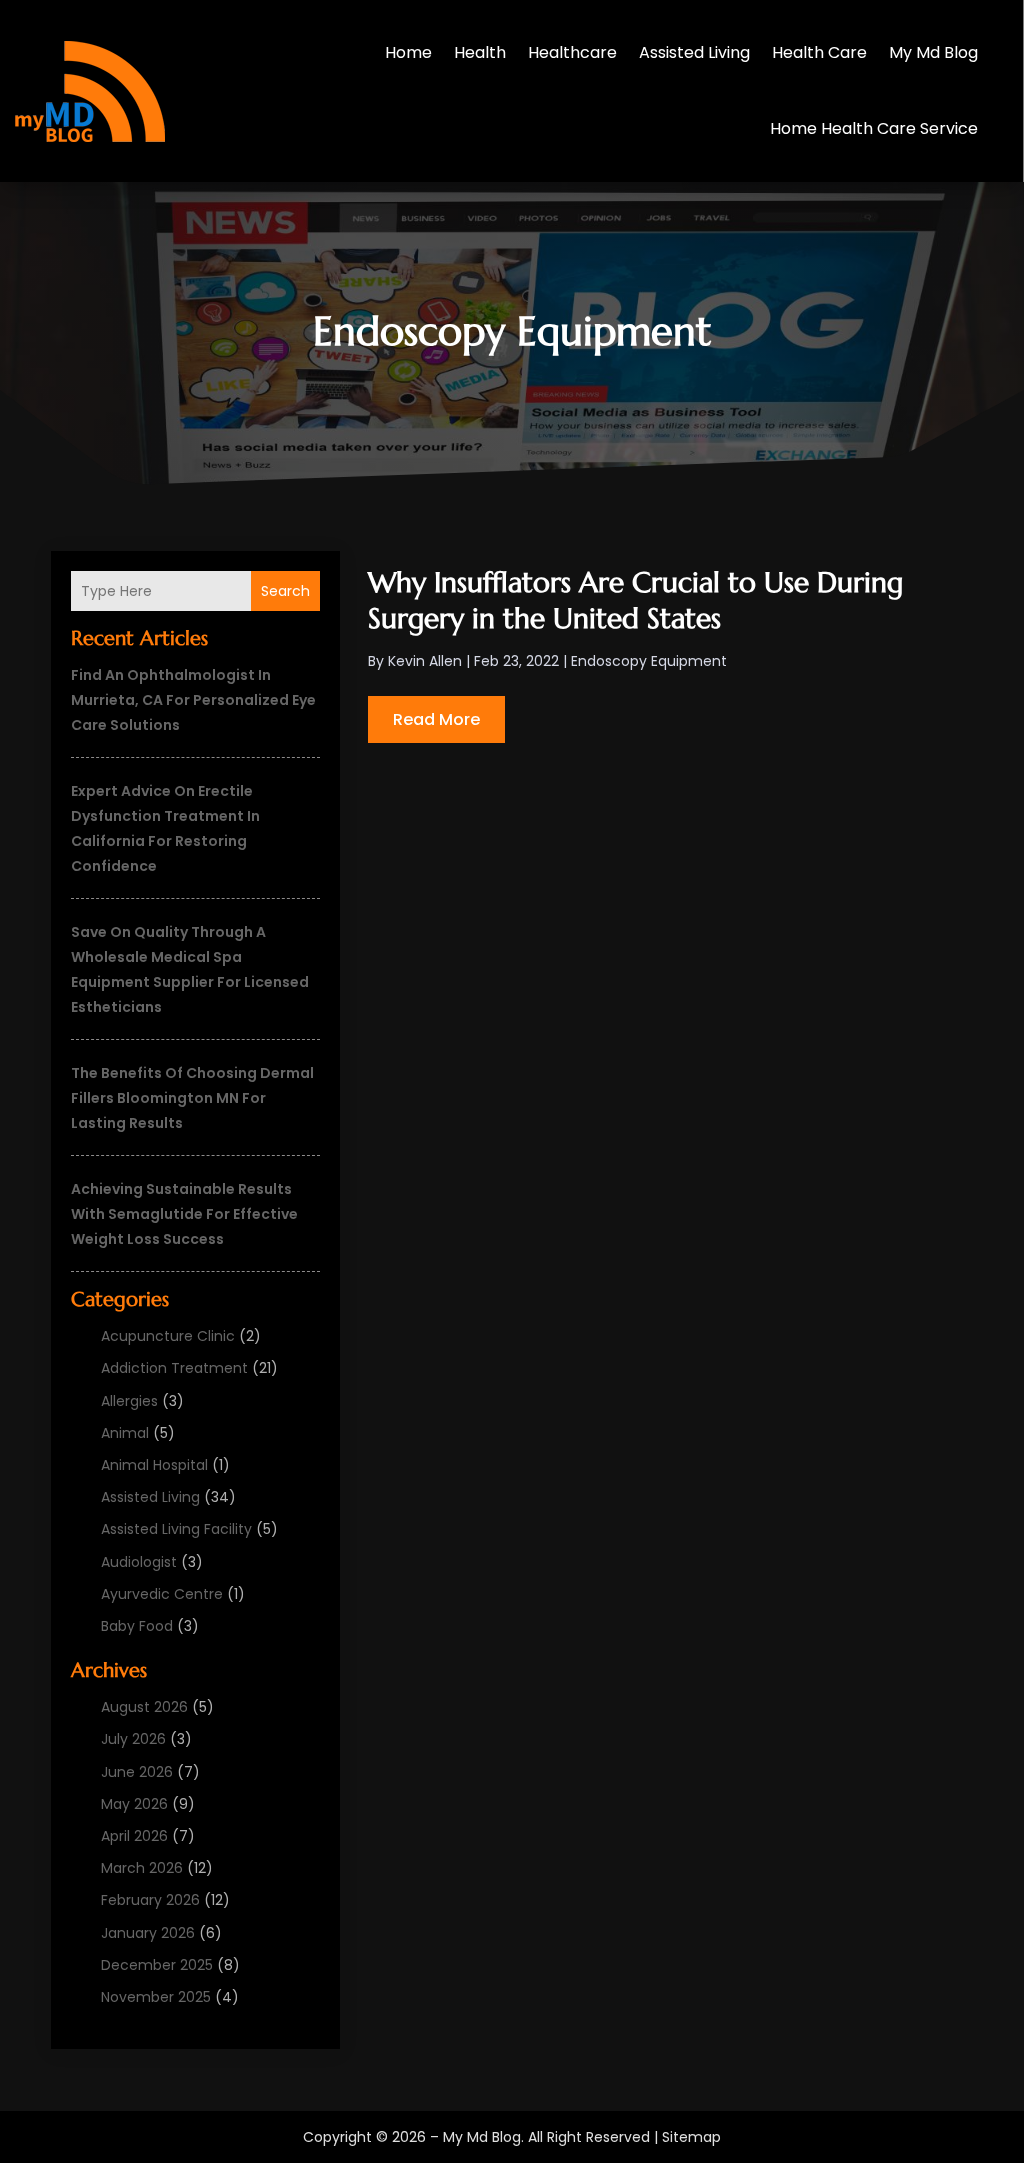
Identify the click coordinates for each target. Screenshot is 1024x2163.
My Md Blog (933, 52)
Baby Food (137, 1626)
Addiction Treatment (174, 1368)
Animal (125, 1433)
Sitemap (691, 2137)
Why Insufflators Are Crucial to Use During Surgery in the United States (635, 600)
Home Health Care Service (874, 128)
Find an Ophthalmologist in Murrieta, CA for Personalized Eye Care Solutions (193, 700)
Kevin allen (425, 661)
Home (408, 52)
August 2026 (144, 1707)
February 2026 (150, 1900)
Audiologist (139, 1562)
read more (436, 719)
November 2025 (156, 1997)
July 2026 (133, 1739)
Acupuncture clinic (168, 1336)
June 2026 (137, 1772)
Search (285, 591)
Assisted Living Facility (176, 1529)
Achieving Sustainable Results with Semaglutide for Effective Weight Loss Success (184, 1214)
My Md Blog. (483, 2137)
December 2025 (157, 1965)
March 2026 (142, 1868)
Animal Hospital (154, 1465)
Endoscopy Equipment (649, 661)
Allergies (129, 1401)
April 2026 (134, 1836)
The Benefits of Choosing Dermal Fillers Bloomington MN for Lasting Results (192, 1098)
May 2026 (134, 1804)
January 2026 (148, 1933)
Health (480, 52)
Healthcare (572, 52)
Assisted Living (694, 52)
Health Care (819, 52)
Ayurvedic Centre (162, 1594)
